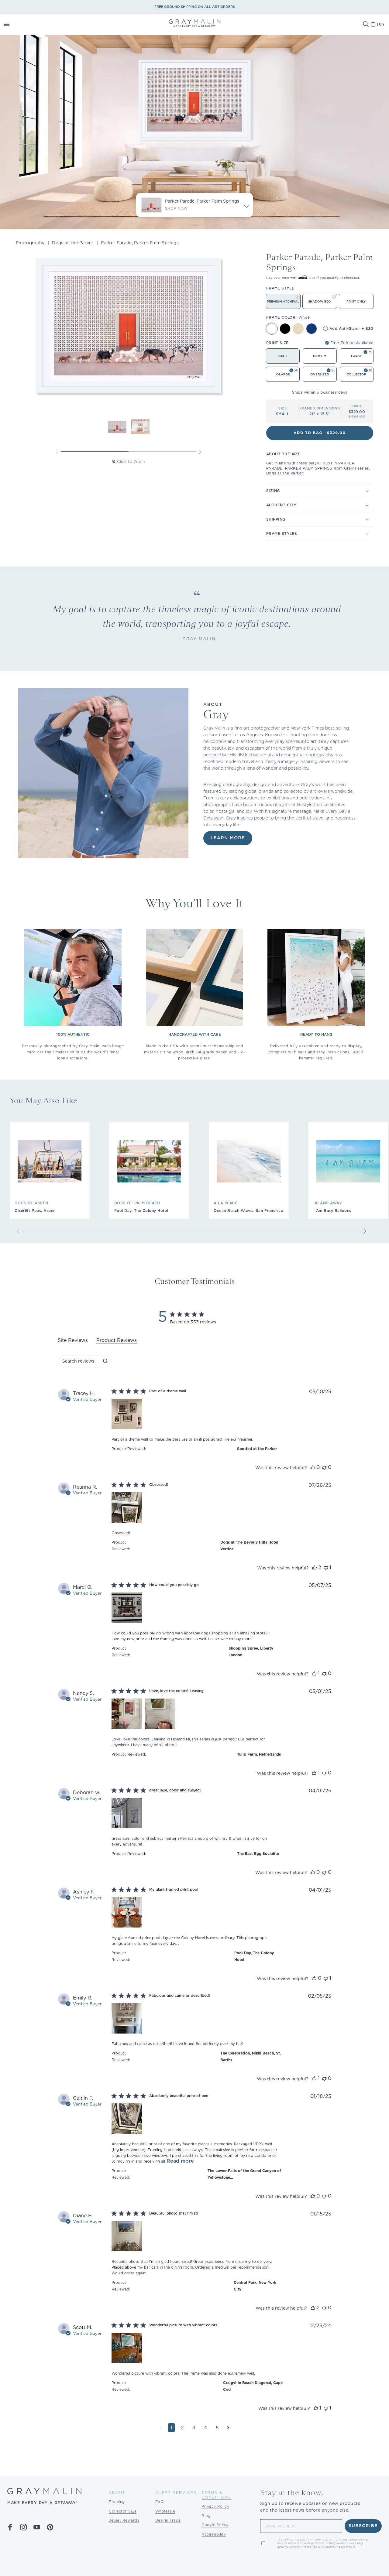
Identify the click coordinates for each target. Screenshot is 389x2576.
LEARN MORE (228, 838)
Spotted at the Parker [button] (257, 1449)
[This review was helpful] (313, 1467)
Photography (30, 243)
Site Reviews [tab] (73, 1340)
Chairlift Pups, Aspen (35, 1211)
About (117, 2493)
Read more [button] (180, 2161)
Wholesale (165, 2511)
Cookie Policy (215, 2525)
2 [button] (182, 2428)
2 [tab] (162, 452)
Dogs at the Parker (73, 243)
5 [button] (217, 2428)
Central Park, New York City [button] (255, 2286)
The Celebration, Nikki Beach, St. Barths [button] (251, 2056)
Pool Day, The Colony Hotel (141, 1211)
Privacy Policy (215, 2506)
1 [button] (171, 2428)
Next (200, 452)
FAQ (160, 2502)
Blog (206, 2516)
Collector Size (123, 2511)
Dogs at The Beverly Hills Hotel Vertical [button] (249, 1546)
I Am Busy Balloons (332, 1211)
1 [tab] (95, 452)
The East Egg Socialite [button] (258, 1854)
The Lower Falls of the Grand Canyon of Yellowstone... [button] (244, 2174)
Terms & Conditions (216, 2495)
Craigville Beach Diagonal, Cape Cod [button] (253, 2386)
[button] (13, 24)
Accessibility (214, 2534)
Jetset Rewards (124, 2520)
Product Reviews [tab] (117, 1340)
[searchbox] (79, 1361)
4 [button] (206, 2428)
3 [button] (194, 2428)
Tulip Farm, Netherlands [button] (259, 1754)
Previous (57, 452)
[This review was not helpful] (324, 1467)
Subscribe (363, 2526)
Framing (117, 2502)
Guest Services (176, 2493)
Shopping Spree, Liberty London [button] (251, 1652)
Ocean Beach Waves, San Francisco (248, 1211)
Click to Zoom (131, 462)
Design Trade (168, 2520)
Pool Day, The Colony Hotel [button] (254, 1956)
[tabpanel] (194, 1915)
